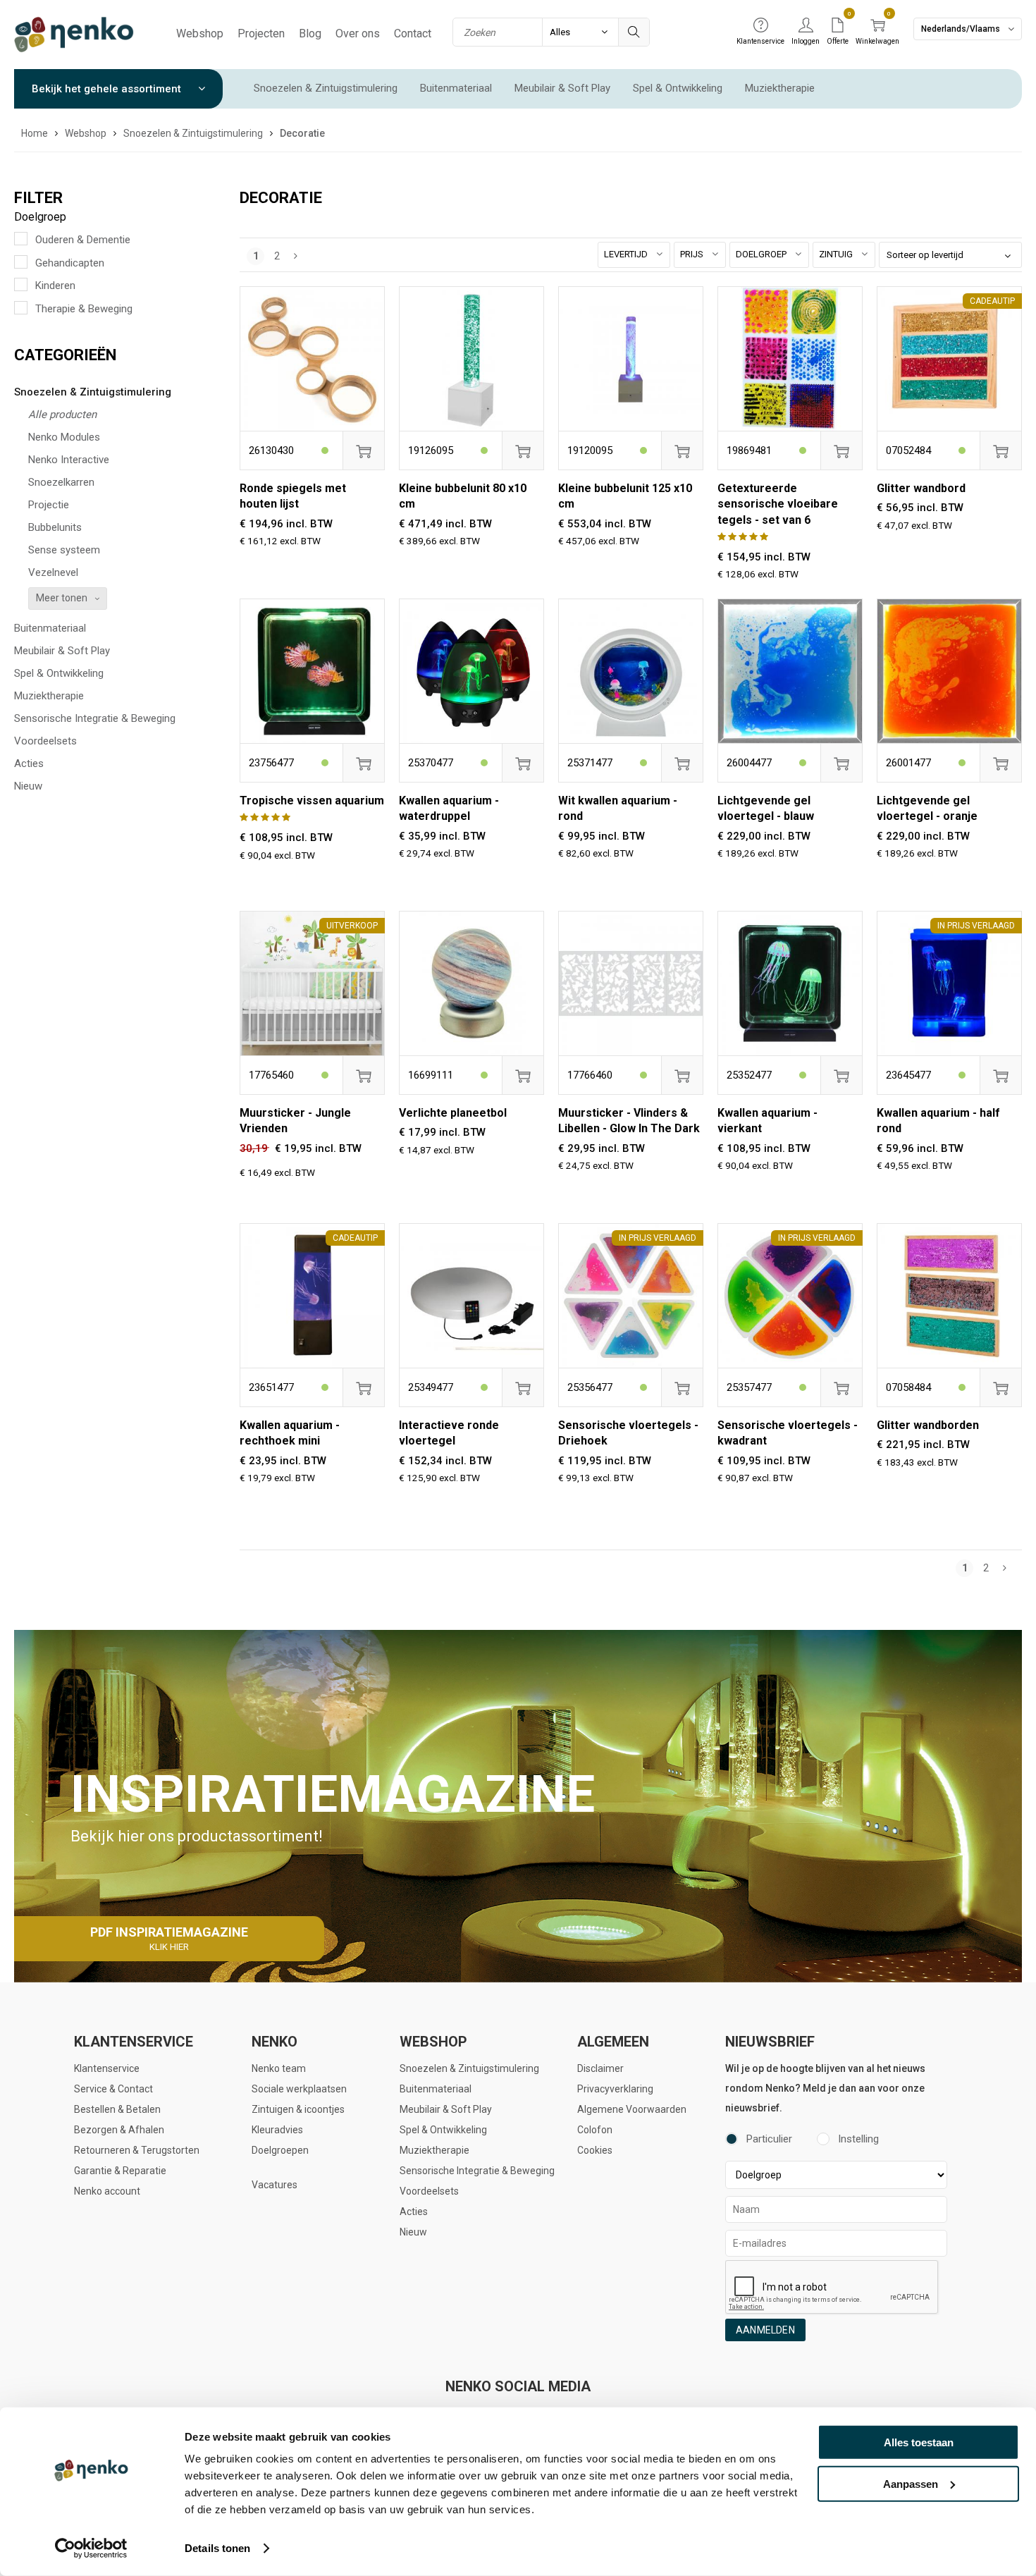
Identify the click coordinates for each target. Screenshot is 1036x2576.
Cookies (595, 2150)
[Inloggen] (806, 26)
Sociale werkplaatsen (299, 2089)
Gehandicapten (70, 263)
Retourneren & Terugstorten (137, 2150)
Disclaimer (600, 2068)
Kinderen (55, 286)
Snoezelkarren (61, 482)
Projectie (49, 505)
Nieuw (28, 786)
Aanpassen (911, 2483)
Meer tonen (62, 598)
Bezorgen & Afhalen (119, 2130)
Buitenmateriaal (456, 88)
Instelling (858, 2139)
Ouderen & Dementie (83, 240)
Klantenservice (107, 2068)
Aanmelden (765, 2330)
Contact (413, 33)
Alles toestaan (919, 2442)
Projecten (261, 33)
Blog (310, 33)
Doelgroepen (280, 2150)
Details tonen (217, 2548)
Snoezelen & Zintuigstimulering (326, 88)
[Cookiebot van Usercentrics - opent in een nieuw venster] (91, 2549)
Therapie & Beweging (84, 309)
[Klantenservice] (760, 26)
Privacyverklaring (615, 2089)
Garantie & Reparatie (120, 2171)
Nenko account (107, 2191)
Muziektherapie (780, 88)
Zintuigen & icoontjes (298, 2109)
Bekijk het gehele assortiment (108, 89)
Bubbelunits (55, 527)
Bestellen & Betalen (117, 2109)
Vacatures (275, 2185)
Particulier (769, 2139)
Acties (29, 763)
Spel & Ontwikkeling (678, 88)
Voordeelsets (45, 741)
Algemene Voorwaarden (632, 2109)
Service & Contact (113, 2089)
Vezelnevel (53, 572)
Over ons (358, 33)
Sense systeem (64, 550)
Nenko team (279, 2068)
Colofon (595, 2130)
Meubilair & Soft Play (562, 88)
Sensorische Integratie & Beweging (95, 718)
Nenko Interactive (69, 460)
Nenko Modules (64, 437)
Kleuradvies (277, 2130)
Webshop (200, 33)
